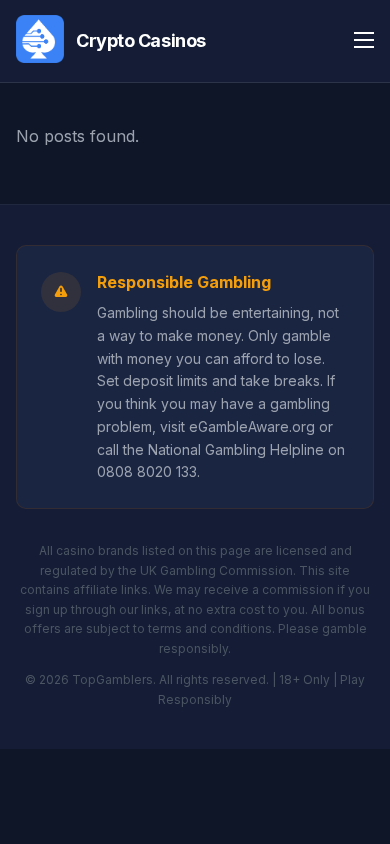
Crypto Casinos (141, 40)
